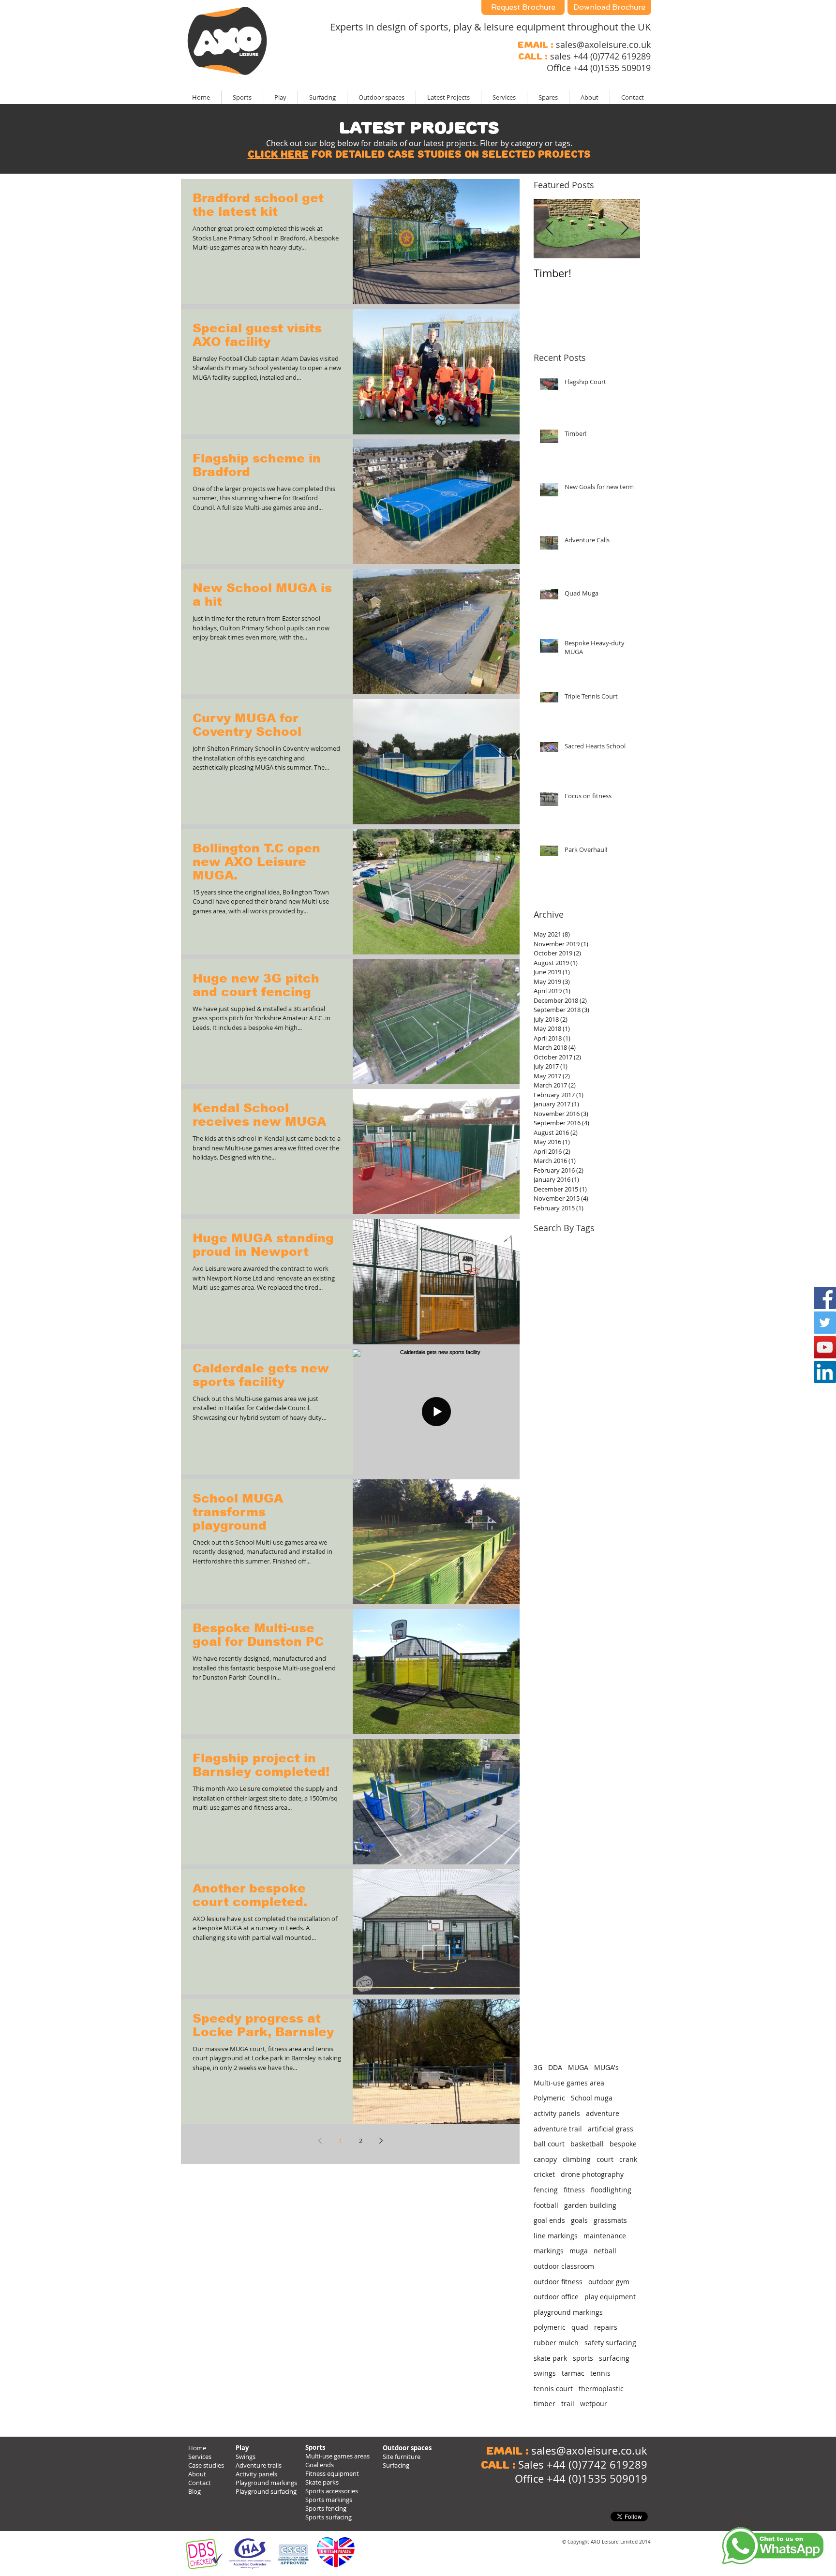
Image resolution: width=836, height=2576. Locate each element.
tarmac (573, 2373)
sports (583, 2358)
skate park (550, 2358)
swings (545, 2373)
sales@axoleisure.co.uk (603, 45)
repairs (606, 2327)
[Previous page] (320, 2141)
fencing (546, 2190)
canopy (545, 2159)
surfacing (614, 2358)
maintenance (605, 2236)
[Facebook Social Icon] (825, 1298)
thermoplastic (601, 2389)
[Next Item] (625, 229)
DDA (555, 2067)
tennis (600, 2373)
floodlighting (611, 2190)
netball (605, 2251)
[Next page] (381, 2141)
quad (580, 2327)
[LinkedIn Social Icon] (825, 1372)
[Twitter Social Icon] (825, 1323)
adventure (603, 2113)
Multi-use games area (569, 2083)
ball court (549, 2144)
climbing (577, 2159)
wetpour (594, 2404)
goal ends (549, 2220)
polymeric (550, 2327)
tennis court (553, 2389)
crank (628, 2159)
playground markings (568, 2312)
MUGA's (606, 2067)
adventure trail (558, 2129)
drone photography (592, 2174)
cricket (544, 2174)
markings (549, 2251)
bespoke (623, 2144)
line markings (556, 2236)
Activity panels (256, 2474)
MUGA (578, 2067)
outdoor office (556, 2297)
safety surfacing (610, 2343)
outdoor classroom (564, 2266)
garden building (590, 2205)
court (605, 2159)
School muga (592, 2098)
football (546, 2205)
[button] (448, 97)
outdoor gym (609, 2282)
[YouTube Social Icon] (825, 1347)
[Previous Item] (549, 229)
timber (545, 2404)
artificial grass (611, 2129)
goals (579, 2220)
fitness (574, 2190)
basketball (587, 2144)
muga (579, 2251)
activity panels (557, 2113)
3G (538, 2067)
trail (568, 2404)
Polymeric (549, 2098)
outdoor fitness (558, 2282)
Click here (278, 154)
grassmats (610, 2220)
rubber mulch (556, 2343)
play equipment (610, 2297)
